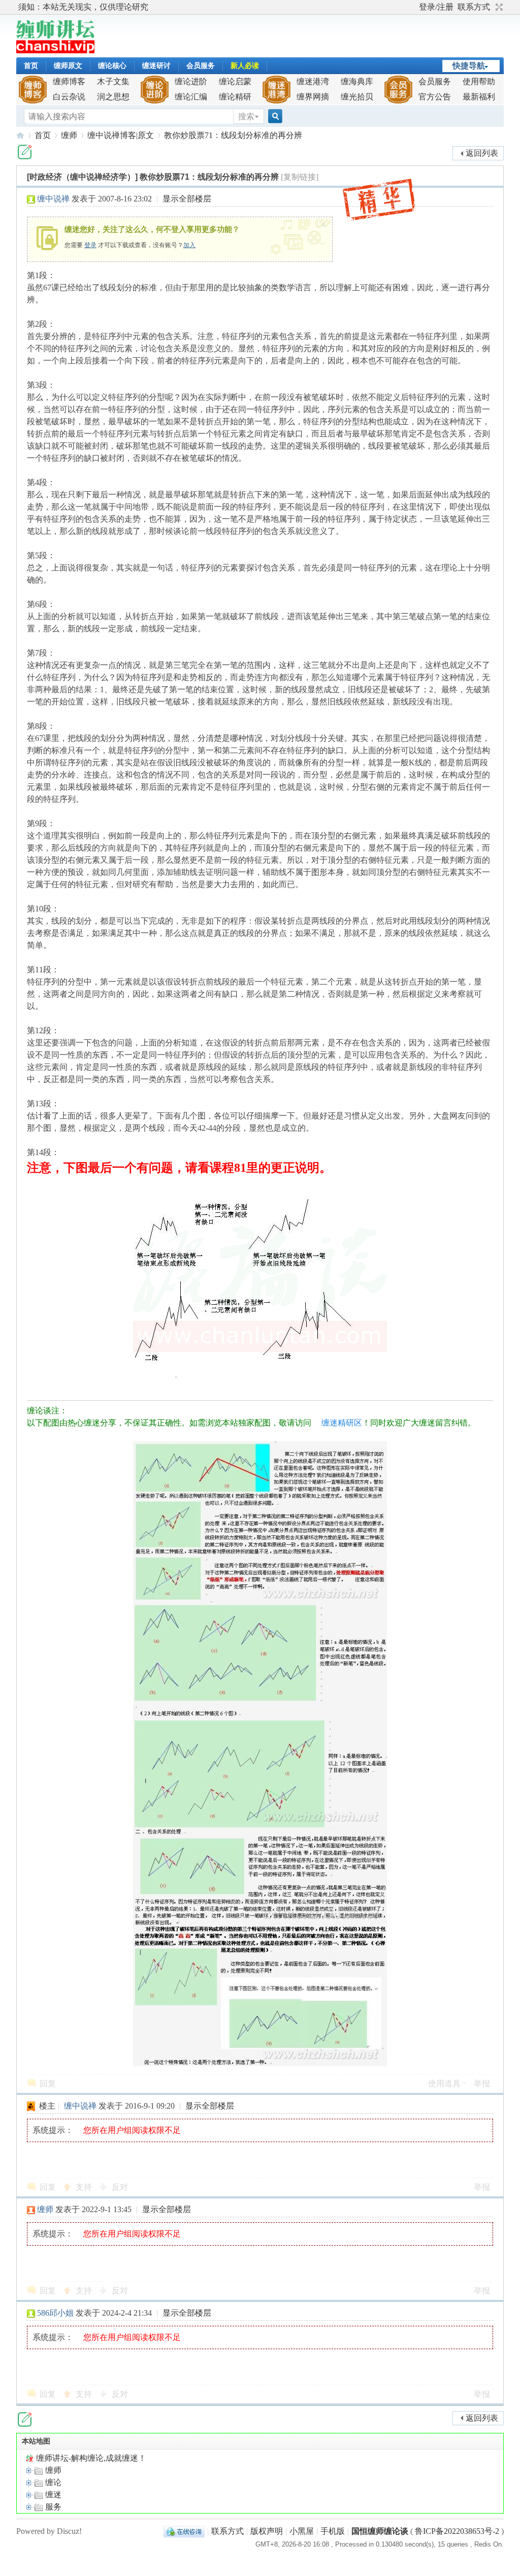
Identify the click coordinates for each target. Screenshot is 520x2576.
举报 (482, 2083)
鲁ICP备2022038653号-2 (457, 2531)
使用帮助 (479, 81)
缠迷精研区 (342, 1423)
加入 (189, 245)
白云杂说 (69, 97)
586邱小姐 (55, 2313)
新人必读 (245, 66)
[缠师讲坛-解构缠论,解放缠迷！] (55, 50)
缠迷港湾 (313, 81)
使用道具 (444, 2083)
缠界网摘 (313, 97)
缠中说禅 (53, 199)
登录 (90, 245)
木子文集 (113, 81)
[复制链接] (300, 177)
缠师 (69, 135)
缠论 (52, 2482)
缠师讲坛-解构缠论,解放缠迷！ (20, 135)
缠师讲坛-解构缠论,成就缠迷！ (90, 2458)
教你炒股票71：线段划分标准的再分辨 (233, 135)
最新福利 (479, 97)
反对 (120, 2187)
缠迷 (52, 2495)
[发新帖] (25, 152)
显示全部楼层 (187, 199)
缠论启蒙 (235, 81)
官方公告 (435, 97)
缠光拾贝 (357, 97)
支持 (85, 2187)
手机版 (333, 2531)
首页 (31, 66)
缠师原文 (68, 66)
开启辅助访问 (414, 7)
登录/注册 (436, 7)
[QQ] (184, 2531)
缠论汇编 (191, 97)
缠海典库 (357, 81)
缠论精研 (235, 97)
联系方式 (474, 7)
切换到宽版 (498, 7)
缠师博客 (69, 81)
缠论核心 (112, 66)
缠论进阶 (191, 81)
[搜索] (274, 116)
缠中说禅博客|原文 (121, 135)
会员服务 (201, 66)
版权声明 (267, 2531)
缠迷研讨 (156, 66)
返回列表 (482, 153)
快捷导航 (469, 66)
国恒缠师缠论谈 (380, 2531)
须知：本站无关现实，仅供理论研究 (83, 7)
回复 (48, 2083)
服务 (52, 2507)
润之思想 (113, 97)
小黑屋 (302, 2531)
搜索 (246, 116)
